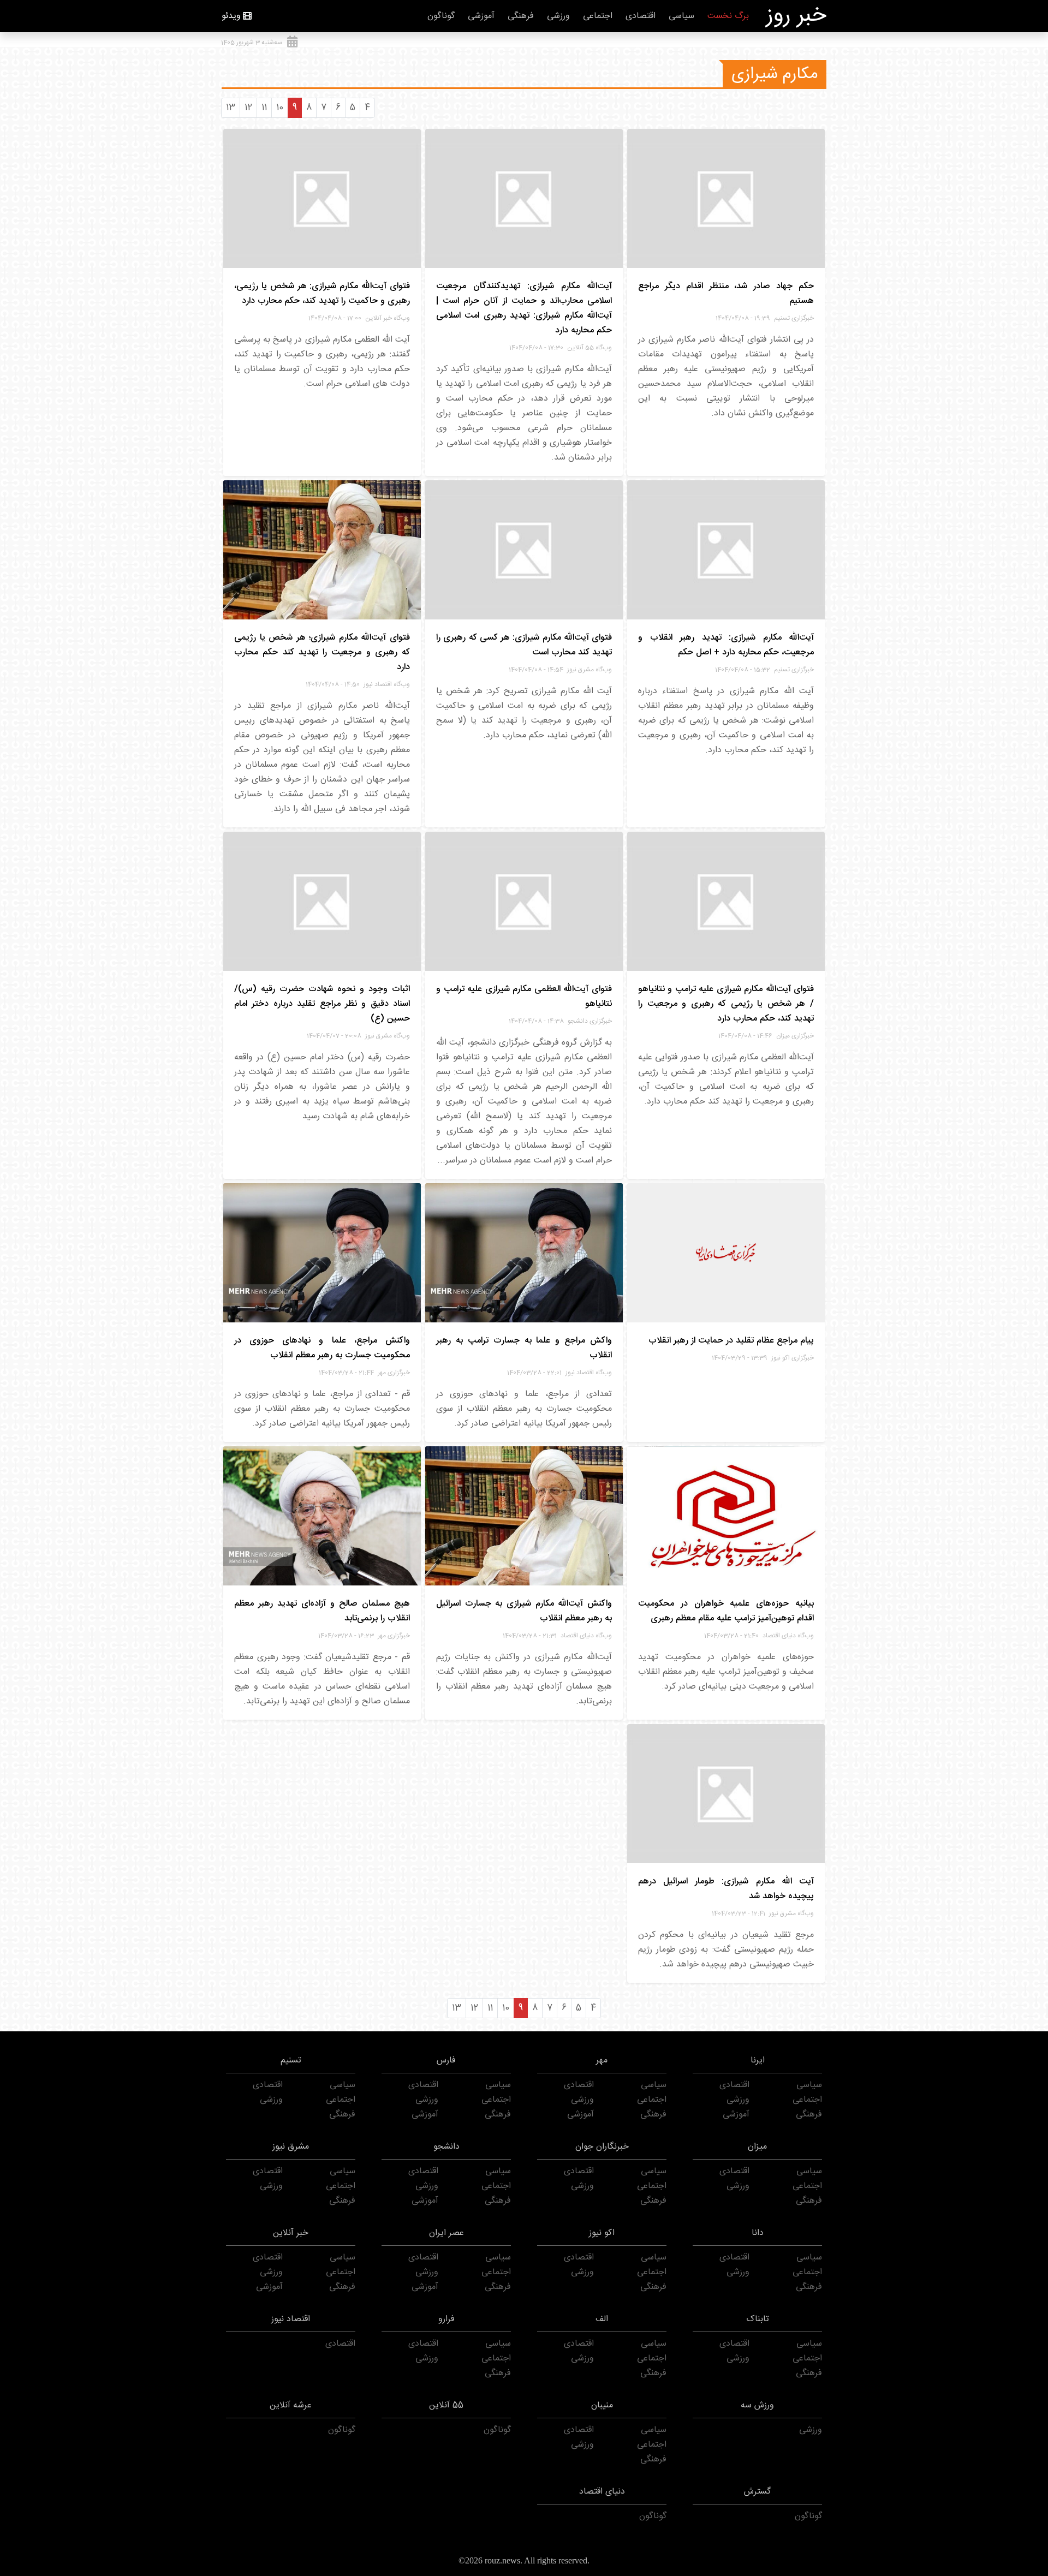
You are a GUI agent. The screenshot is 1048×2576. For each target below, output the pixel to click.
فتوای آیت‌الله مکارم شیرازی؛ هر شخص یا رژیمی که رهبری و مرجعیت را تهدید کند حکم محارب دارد (322, 652)
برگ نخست (728, 16)
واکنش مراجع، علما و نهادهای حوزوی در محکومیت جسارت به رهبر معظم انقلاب (322, 1348)
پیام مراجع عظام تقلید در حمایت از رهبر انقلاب (731, 1341)
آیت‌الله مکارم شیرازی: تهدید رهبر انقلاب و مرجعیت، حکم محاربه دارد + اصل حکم (726, 645)
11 (264, 108)
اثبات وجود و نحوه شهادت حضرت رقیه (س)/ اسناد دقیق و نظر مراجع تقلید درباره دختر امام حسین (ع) (322, 1004)
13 (231, 108)
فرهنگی (521, 16)
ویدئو (231, 16)
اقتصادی (641, 16)
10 (280, 108)
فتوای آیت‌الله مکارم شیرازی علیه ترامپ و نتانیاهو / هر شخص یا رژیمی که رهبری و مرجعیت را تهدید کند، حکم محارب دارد (726, 1004)
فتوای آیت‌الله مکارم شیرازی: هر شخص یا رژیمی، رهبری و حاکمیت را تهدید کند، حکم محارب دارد (322, 294)
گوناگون (441, 16)
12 (248, 108)
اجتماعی (598, 16)
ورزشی (558, 16)
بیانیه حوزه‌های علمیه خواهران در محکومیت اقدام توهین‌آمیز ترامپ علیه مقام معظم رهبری (726, 1611)
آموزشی (481, 16)
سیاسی (681, 16)
